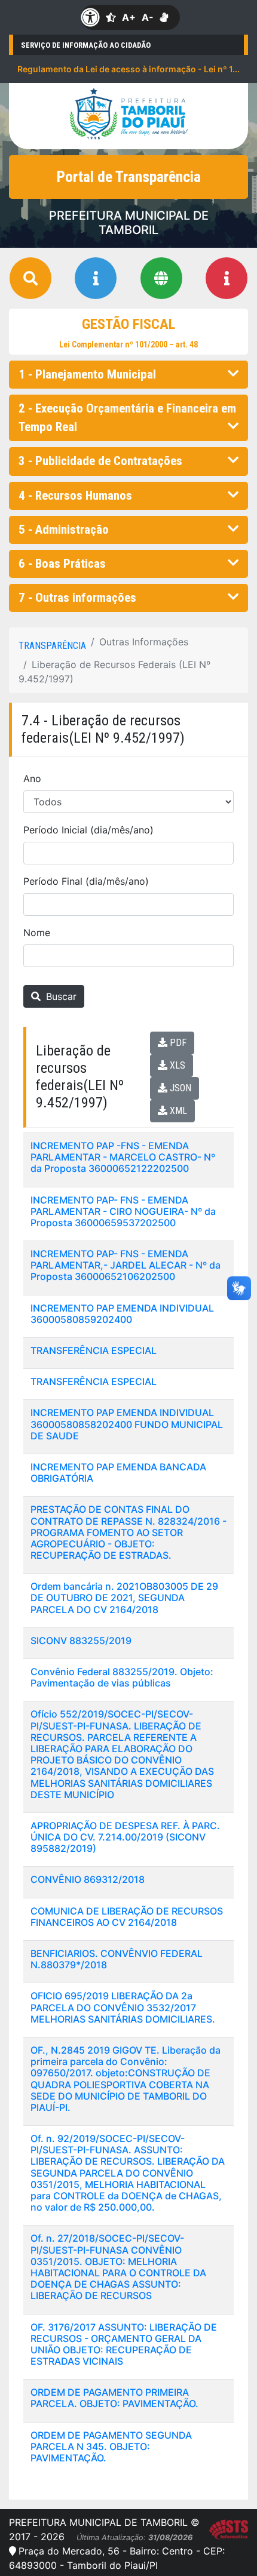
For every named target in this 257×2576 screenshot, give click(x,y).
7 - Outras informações (77, 598)
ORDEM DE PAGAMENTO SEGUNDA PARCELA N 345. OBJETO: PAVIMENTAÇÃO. (111, 2446)
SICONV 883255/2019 (81, 1641)
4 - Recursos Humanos (75, 495)
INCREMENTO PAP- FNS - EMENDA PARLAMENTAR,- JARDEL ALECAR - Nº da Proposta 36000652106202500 (126, 1265)
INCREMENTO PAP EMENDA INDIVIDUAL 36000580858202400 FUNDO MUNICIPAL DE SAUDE (127, 1424)
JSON (179, 1088)
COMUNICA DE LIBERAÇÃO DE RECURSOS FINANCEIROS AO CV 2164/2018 (127, 1917)
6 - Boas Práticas (62, 564)
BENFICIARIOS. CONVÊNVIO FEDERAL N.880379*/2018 (117, 1959)
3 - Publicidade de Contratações (100, 461)
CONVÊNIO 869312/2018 (88, 1879)
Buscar (60, 996)
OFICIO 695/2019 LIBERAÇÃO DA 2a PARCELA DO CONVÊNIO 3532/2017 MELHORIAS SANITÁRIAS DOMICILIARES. (123, 2007)
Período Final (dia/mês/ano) (86, 881)
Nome (37, 932)
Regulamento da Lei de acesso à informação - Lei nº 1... (128, 69)
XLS (176, 1065)
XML (177, 1111)
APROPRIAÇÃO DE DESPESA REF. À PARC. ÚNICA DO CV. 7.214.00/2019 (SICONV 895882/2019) (125, 1837)
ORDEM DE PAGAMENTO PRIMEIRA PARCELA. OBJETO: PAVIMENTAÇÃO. (114, 2398)
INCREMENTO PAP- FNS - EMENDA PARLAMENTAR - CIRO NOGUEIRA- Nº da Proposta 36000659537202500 (123, 1211)
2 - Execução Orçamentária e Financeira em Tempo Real (127, 418)
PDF (177, 1043)
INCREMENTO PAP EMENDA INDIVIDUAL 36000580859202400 (122, 1314)
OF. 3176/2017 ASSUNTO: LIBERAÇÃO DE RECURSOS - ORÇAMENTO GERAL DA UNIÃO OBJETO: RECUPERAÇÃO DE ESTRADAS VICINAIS (124, 2344)
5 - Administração (64, 530)
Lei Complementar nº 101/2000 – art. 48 (128, 344)
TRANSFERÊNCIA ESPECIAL (94, 1350)
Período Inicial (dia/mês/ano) (88, 830)
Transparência (52, 646)
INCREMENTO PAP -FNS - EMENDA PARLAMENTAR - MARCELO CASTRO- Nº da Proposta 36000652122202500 (123, 1157)
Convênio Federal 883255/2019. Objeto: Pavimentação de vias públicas (122, 1677)
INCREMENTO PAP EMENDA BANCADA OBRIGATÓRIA (118, 1472)
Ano (32, 778)
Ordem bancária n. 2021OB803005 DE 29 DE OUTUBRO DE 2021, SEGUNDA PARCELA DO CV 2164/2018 (124, 1598)
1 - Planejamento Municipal (87, 374)
